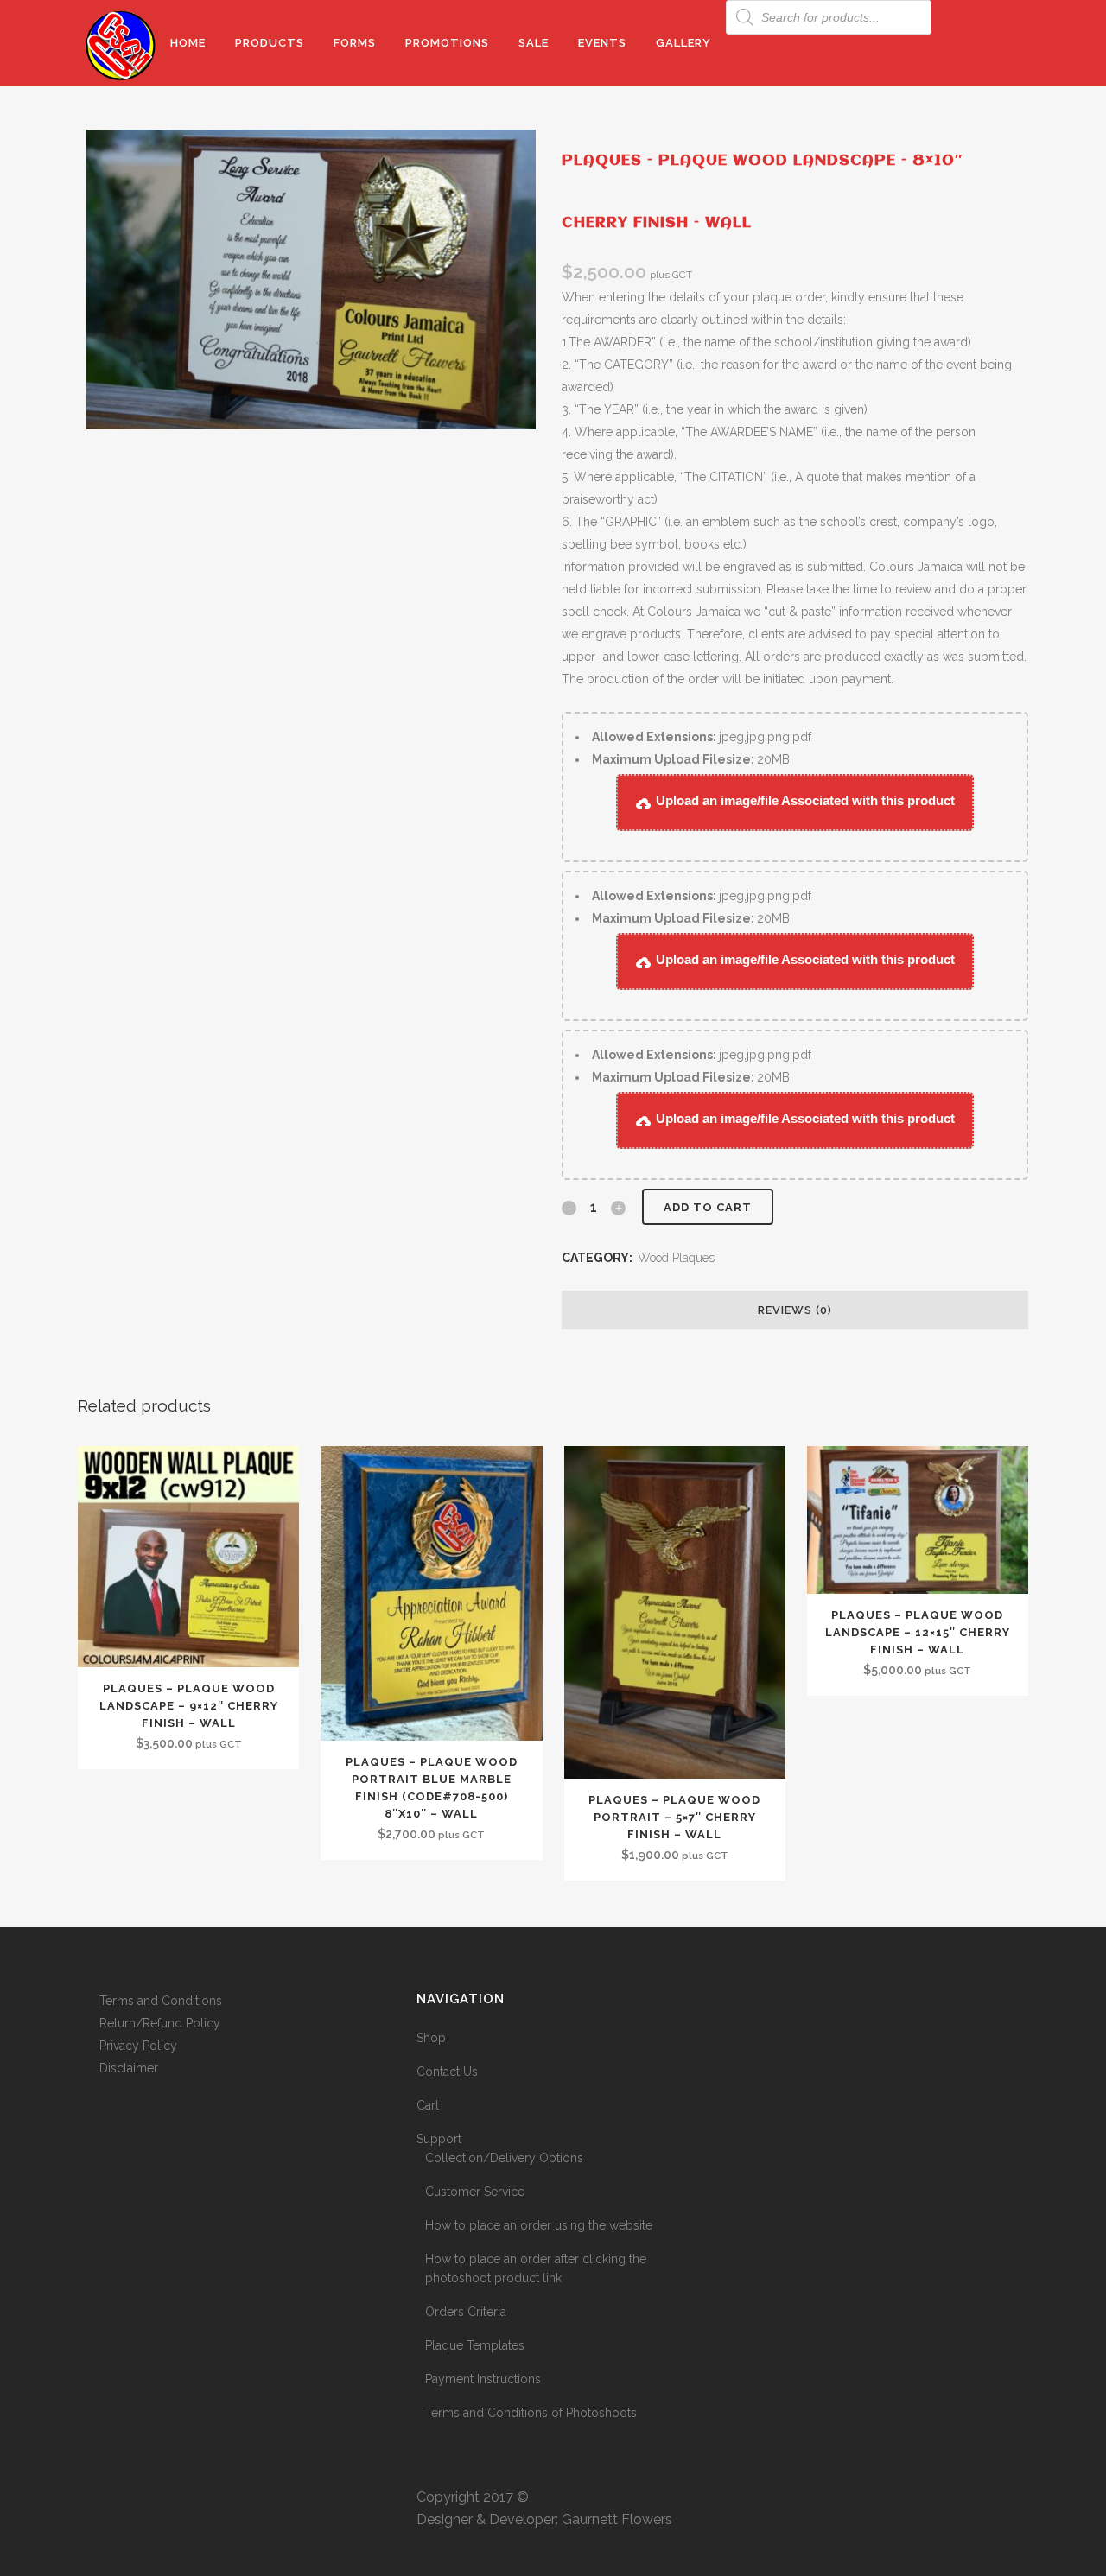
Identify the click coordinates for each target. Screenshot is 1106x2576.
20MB (691, 759)
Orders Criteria (466, 2312)
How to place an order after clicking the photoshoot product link (536, 2268)
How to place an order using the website (539, 2225)
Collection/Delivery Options (504, 2158)
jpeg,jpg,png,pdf (702, 737)
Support (439, 2139)
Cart (428, 2105)
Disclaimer (129, 2068)
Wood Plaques (676, 1258)
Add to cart (708, 1207)
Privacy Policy (138, 2046)
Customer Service (475, 2192)
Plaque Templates (475, 2345)
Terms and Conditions (161, 2001)
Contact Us (447, 2072)
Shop (431, 2038)
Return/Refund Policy (160, 2023)
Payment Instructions (483, 2379)
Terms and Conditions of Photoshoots (531, 2413)
